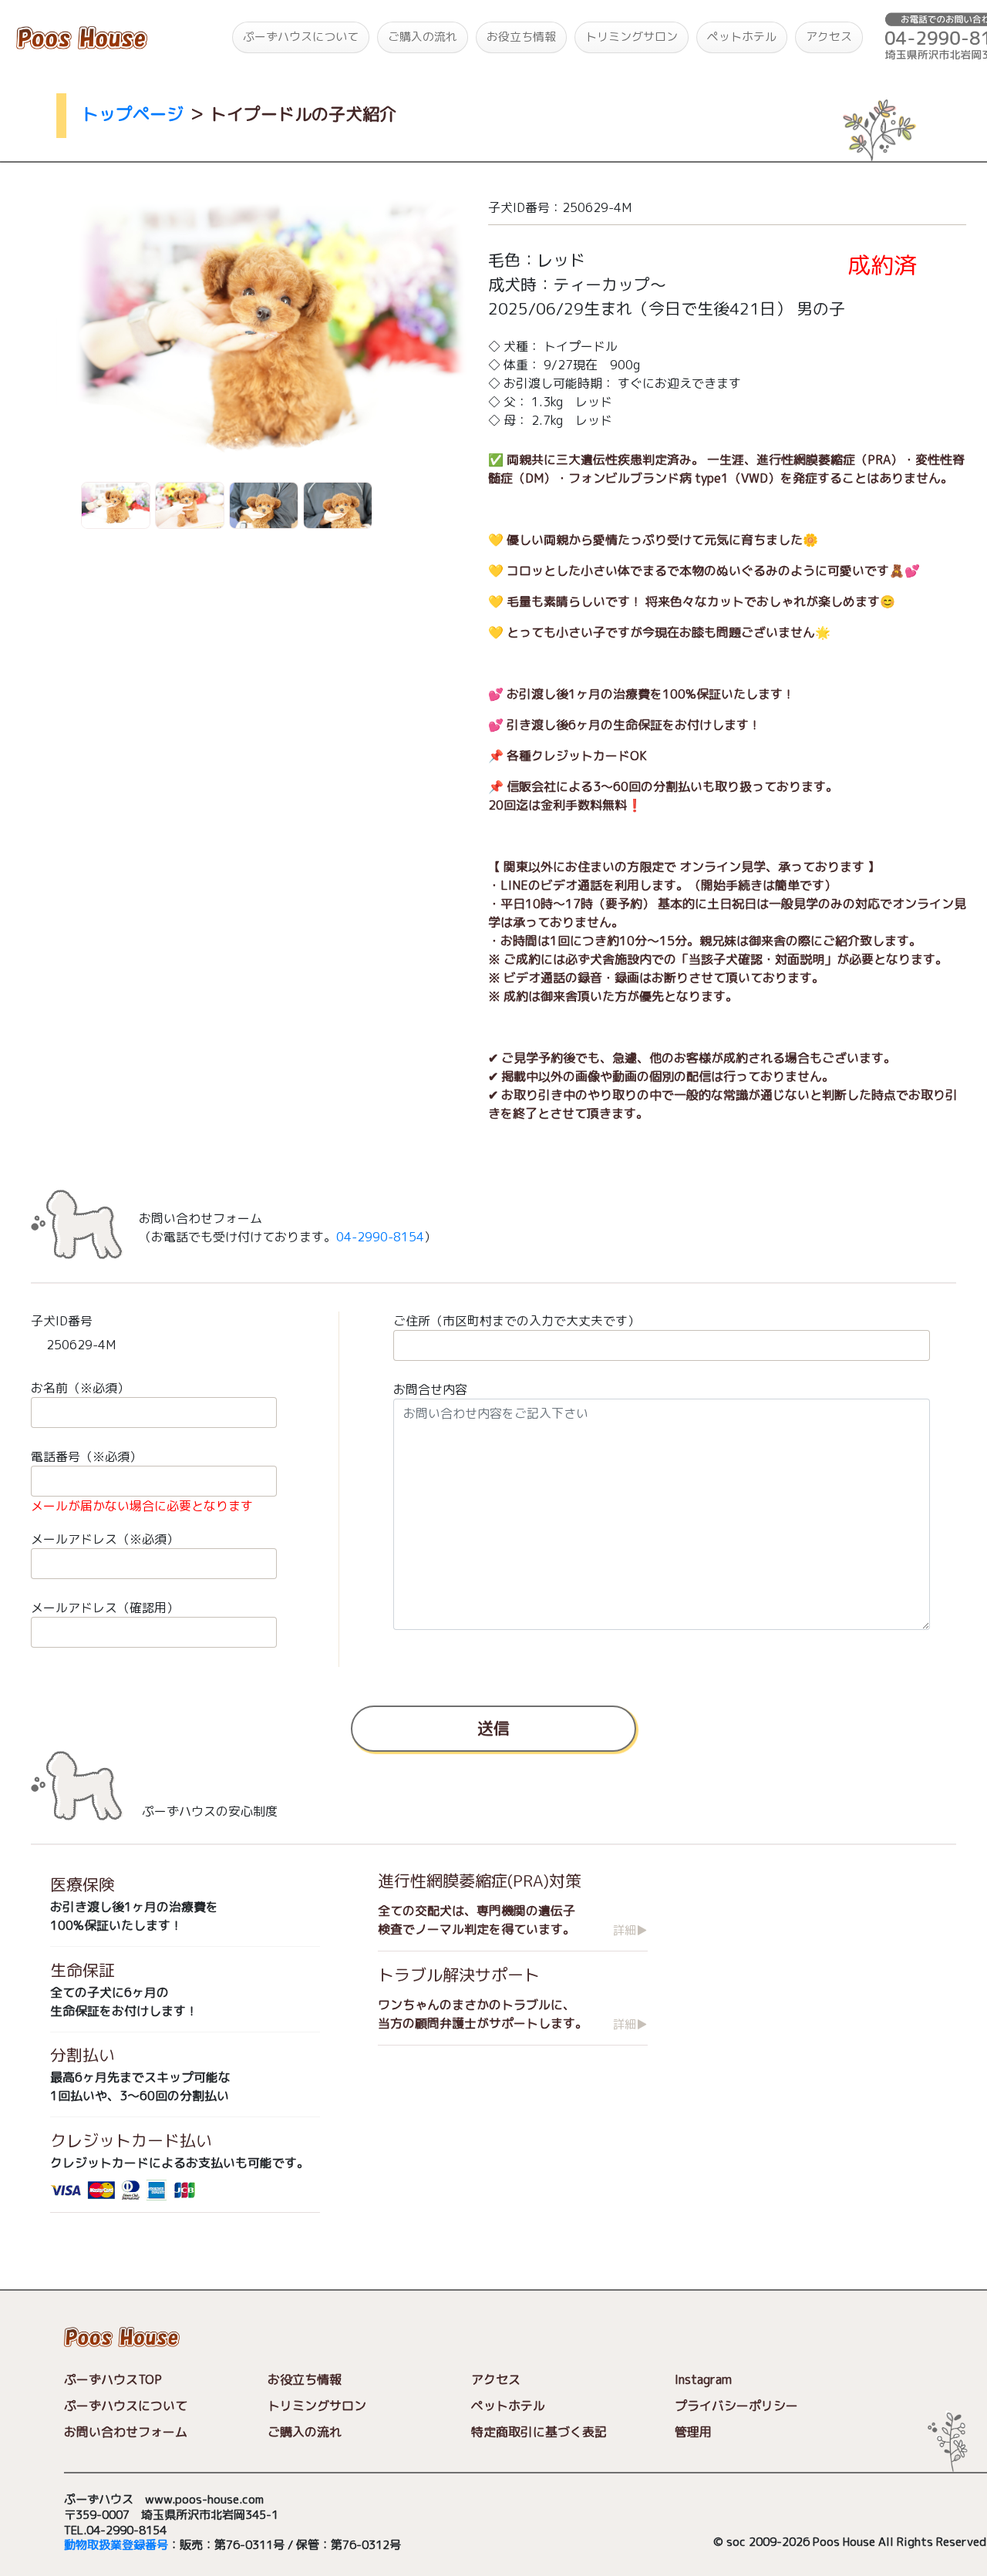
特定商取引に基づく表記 (539, 2432)
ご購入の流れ (423, 37)
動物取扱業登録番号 (116, 2545)
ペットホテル (742, 37)
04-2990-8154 (380, 1237)
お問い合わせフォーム (126, 2432)
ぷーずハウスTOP (113, 2379)
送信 (493, 1728)
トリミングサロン (632, 37)
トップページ (133, 114)
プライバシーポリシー (736, 2406)
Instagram (703, 2379)
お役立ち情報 (521, 37)
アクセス (829, 37)
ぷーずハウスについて (301, 37)
